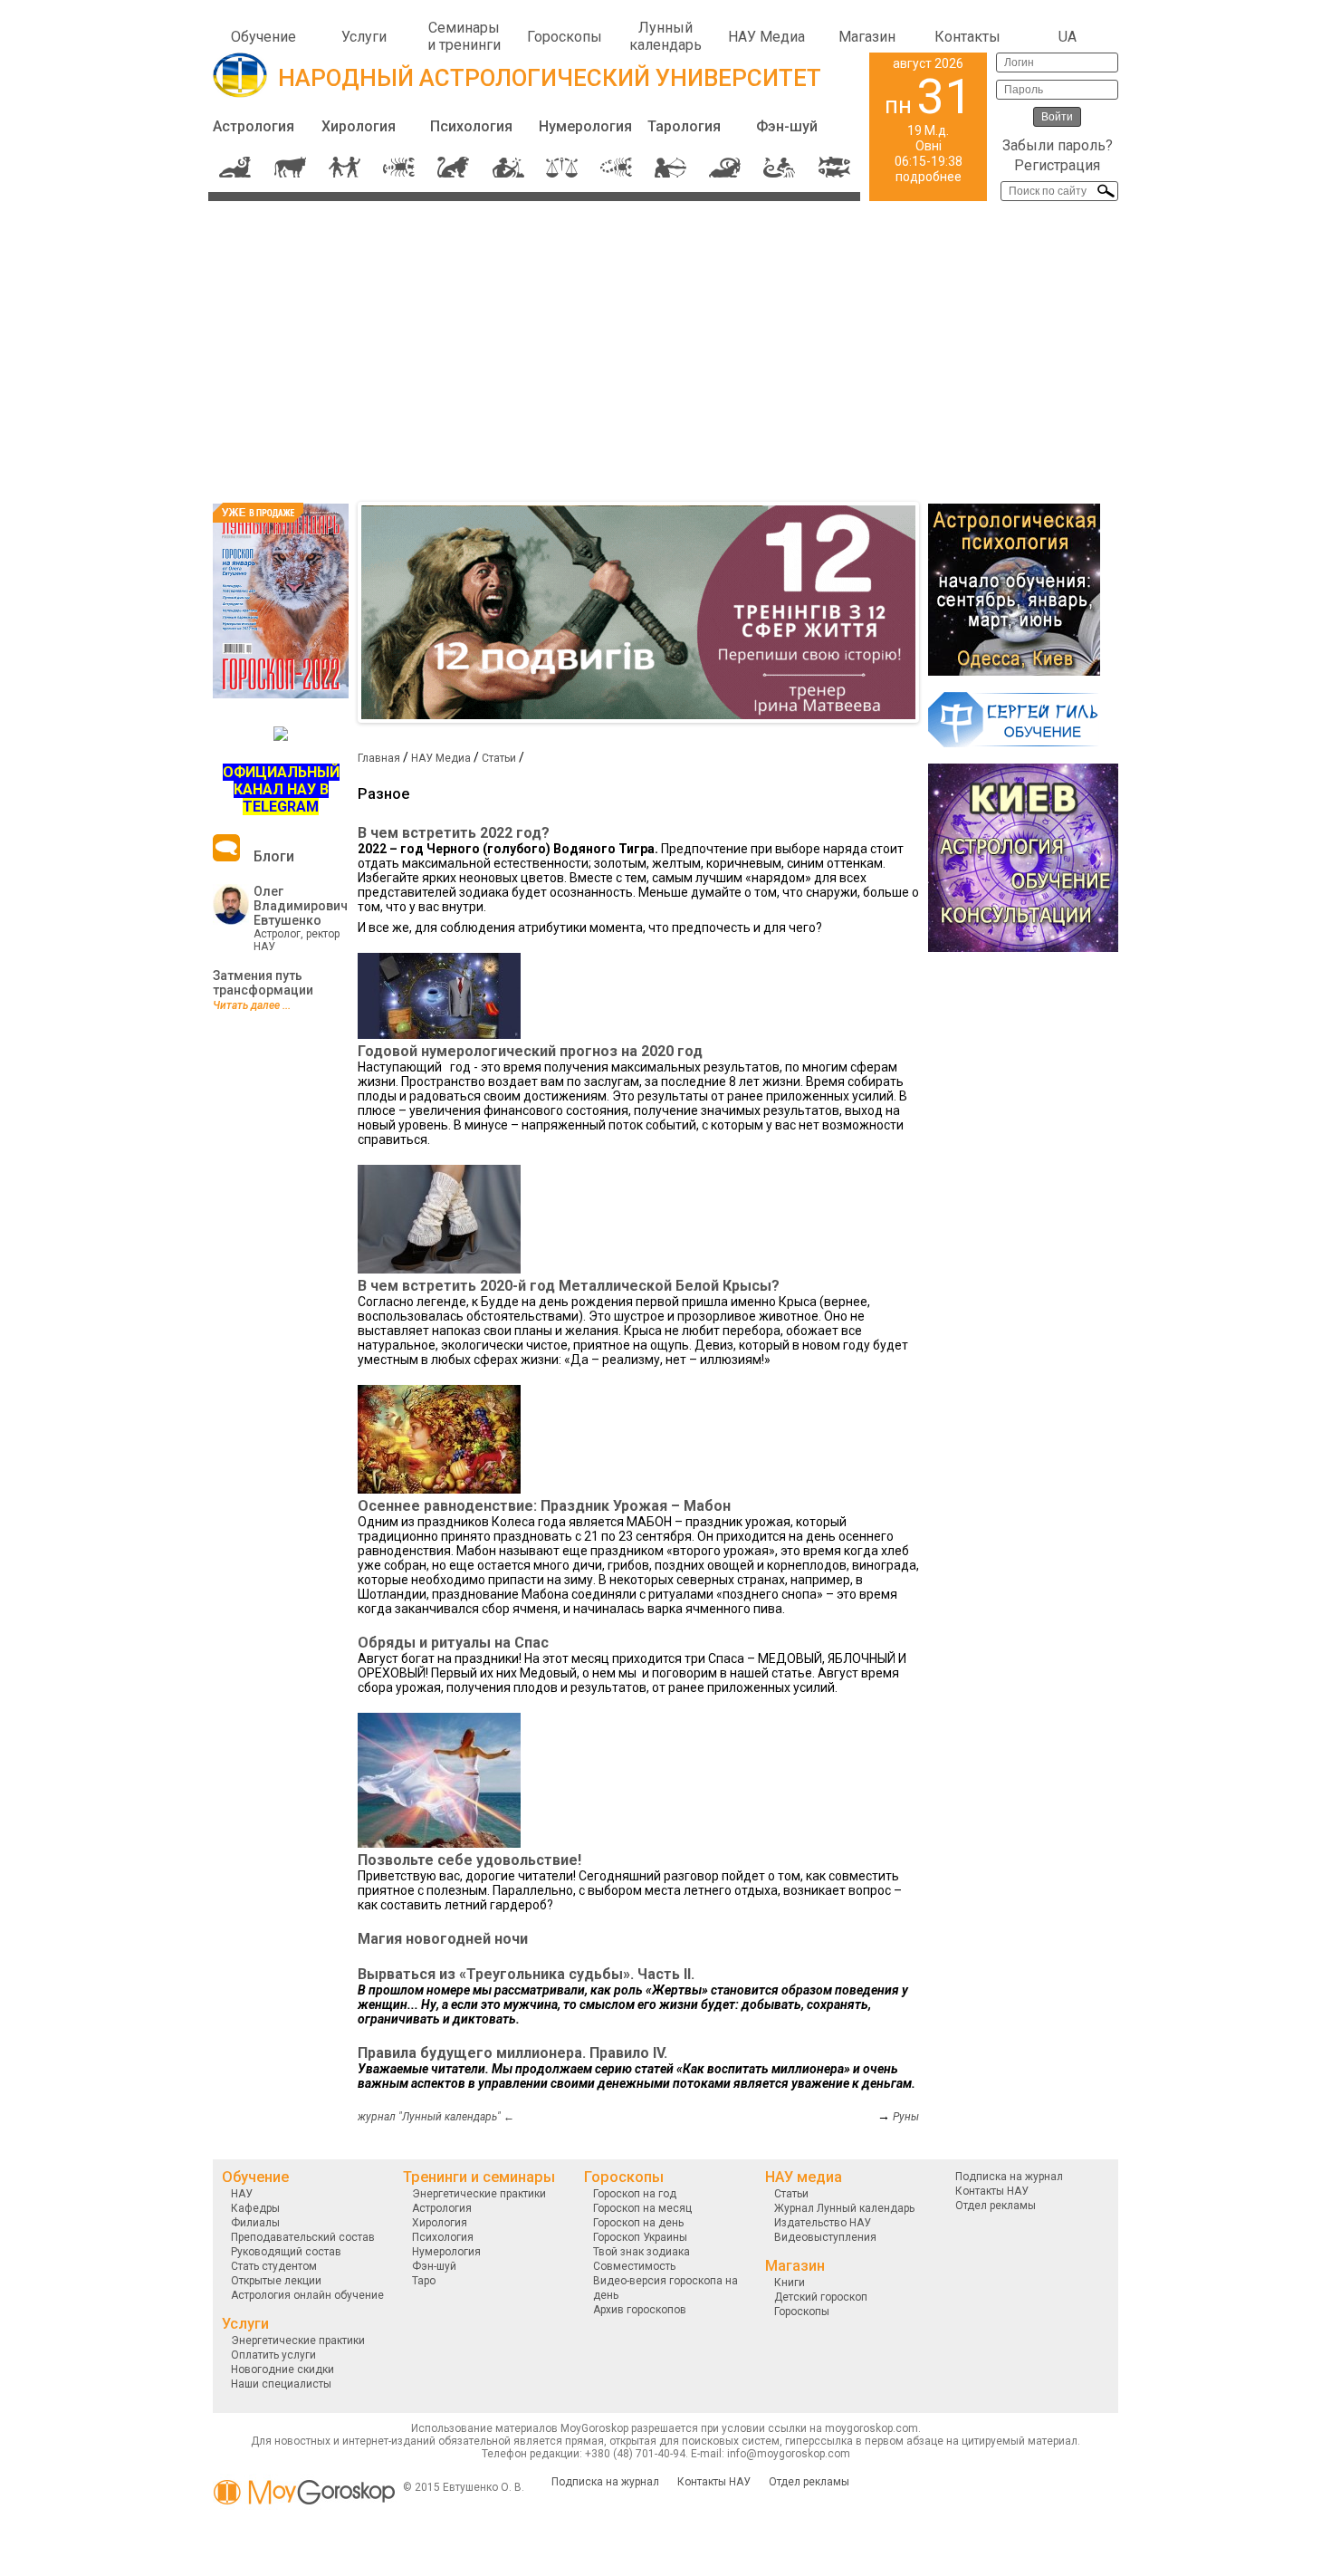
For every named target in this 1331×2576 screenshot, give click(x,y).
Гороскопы (565, 37)
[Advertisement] (665, 348)
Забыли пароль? (1058, 145)
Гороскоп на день (638, 2223)
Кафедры (255, 2208)
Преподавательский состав (303, 2237)
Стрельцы (670, 167)
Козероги (725, 167)
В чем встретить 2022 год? (454, 833)
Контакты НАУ (992, 2191)
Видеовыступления (825, 2237)
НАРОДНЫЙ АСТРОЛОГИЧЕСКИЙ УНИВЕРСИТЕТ (550, 78)
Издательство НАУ (823, 2223)
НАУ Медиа (766, 37)
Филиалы (255, 2223)
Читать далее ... (252, 1005)
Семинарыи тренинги (464, 36)
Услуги (364, 37)
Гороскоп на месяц (642, 2208)
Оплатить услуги (273, 2355)
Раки (399, 167)
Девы (508, 167)
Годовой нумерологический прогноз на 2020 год (530, 1051)
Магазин (867, 37)
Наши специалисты (281, 2384)
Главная (379, 758)
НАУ (242, 2194)
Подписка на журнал (1009, 2177)
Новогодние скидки (282, 2369)
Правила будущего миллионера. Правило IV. (512, 2053)
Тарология (684, 126)
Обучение (263, 37)
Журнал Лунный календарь (844, 2208)
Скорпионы (616, 167)
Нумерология (585, 126)
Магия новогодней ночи (443, 1939)
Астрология (254, 126)
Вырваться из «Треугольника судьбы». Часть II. (526, 1974)
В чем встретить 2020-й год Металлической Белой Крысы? (569, 1286)
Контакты (967, 37)
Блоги (274, 856)
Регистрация (1057, 165)
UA (1068, 37)
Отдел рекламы (996, 2206)
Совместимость (634, 2266)
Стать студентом (274, 2266)
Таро (424, 2281)
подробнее (929, 177)
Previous (334, 612)
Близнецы (345, 167)
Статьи (499, 758)
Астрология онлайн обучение (307, 2295)
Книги (790, 2283)
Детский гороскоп (821, 2297)
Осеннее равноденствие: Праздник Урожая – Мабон (544, 1506)
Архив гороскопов (640, 2310)
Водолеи (779, 167)
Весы (562, 167)
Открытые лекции (276, 2281)
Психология (471, 126)
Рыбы (833, 167)
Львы (453, 167)
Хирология (359, 126)
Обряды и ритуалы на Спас (453, 1643)
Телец (290, 167)
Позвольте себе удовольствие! (469, 1860)
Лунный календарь (665, 36)
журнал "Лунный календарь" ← (436, 2117)
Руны (906, 2117)
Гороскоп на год (635, 2194)
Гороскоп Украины (640, 2237)
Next (943, 612)
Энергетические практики (298, 2341)
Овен (236, 167)
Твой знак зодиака (642, 2252)
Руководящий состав (286, 2252)
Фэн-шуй (787, 126)
